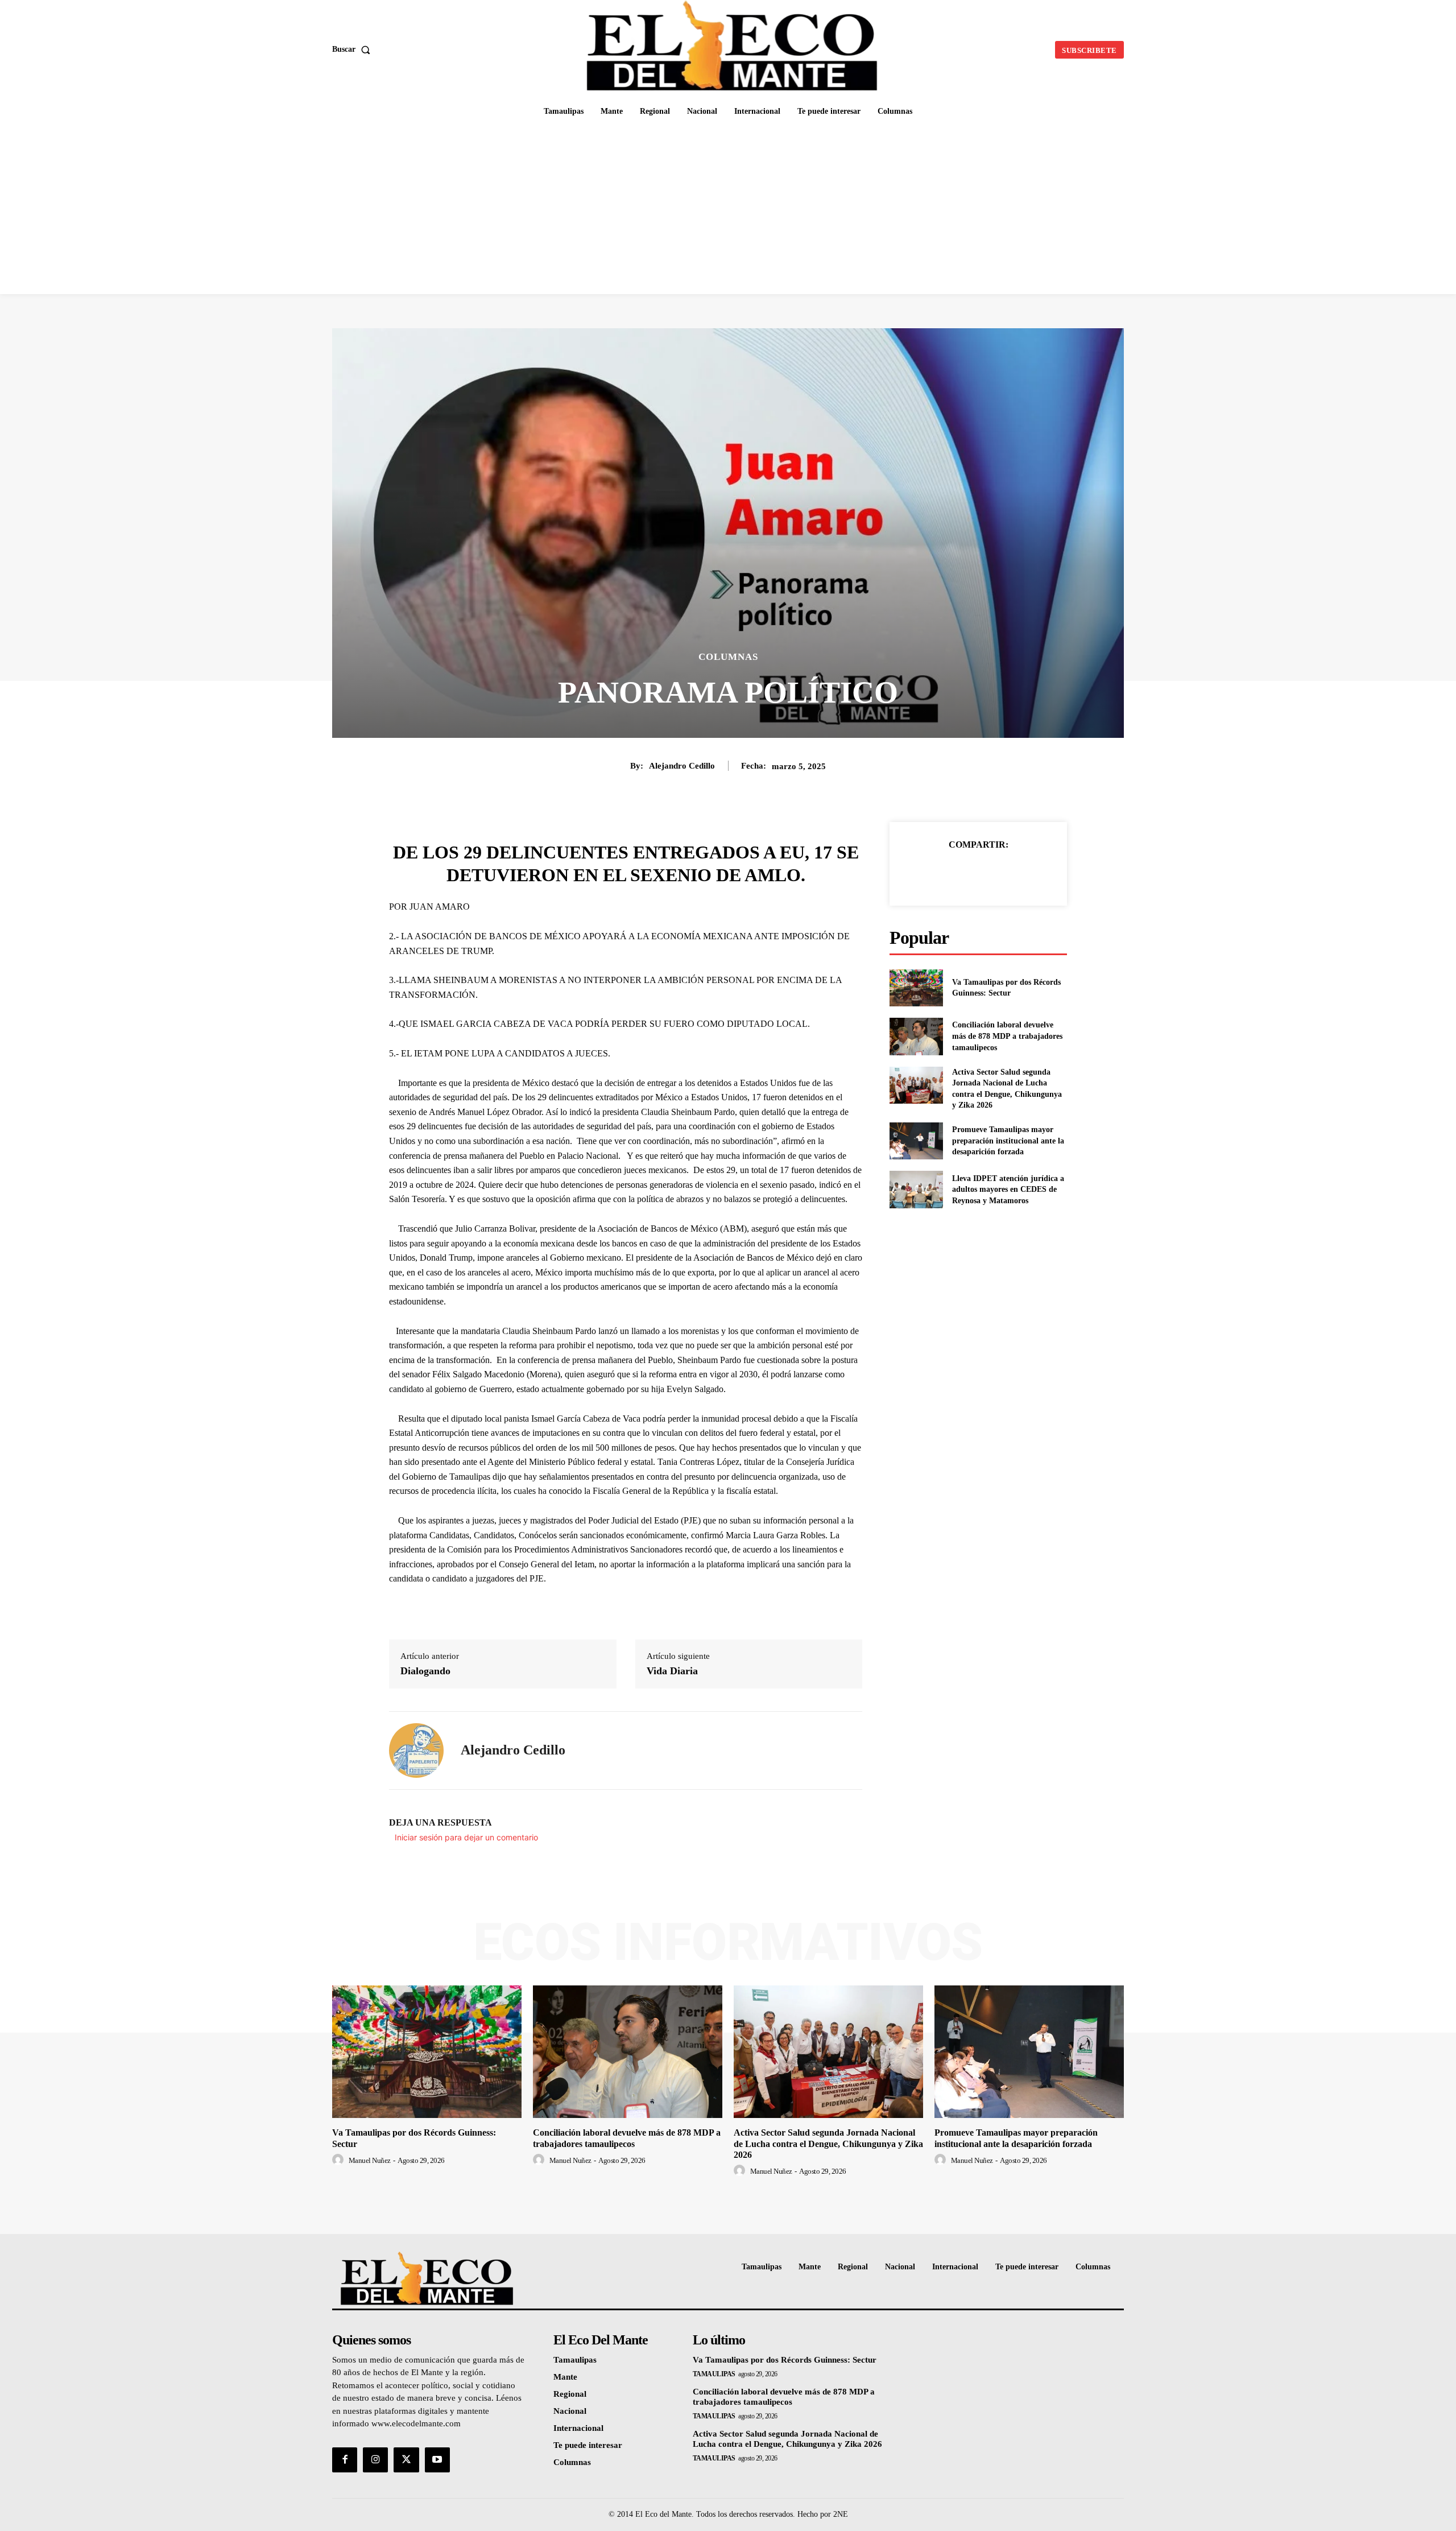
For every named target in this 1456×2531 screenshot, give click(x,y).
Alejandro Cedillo (682, 766)
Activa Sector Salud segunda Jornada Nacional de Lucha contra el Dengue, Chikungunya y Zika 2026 (828, 2143)
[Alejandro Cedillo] (416, 1750)
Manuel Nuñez (370, 2160)
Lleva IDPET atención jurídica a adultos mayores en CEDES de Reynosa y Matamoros (1008, 1190)
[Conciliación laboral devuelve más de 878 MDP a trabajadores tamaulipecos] (916, 1036)
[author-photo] (340, 2160)
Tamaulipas (714, 2374)
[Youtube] (437, 2460)
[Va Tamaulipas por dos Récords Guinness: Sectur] (916, 988)
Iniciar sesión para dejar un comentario (466, 1837)
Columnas (728, 657)
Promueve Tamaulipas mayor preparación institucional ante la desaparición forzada (1008, 1141)
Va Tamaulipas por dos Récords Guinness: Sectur (785, 2360)
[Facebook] (939, 873)
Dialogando (425, 1671)
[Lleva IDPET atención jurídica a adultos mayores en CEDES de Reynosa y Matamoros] (916, 1189)
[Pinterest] (991, 873)
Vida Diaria (672, 1671)
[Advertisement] (728, 209)
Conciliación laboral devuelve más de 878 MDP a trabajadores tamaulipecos (1007, 1036)
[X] (965, 873)
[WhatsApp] (1017, 873)
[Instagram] (375, 2460)
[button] (353, 49)
